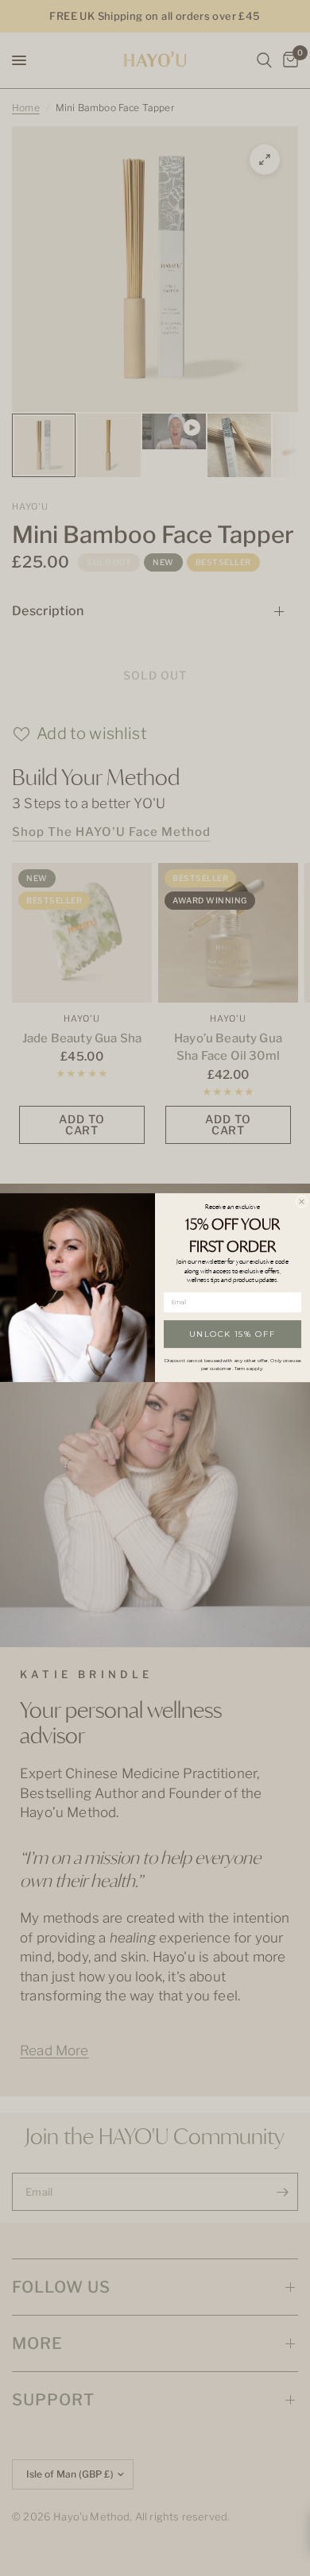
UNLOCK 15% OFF (232, 1334)
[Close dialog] (302, 1201)
